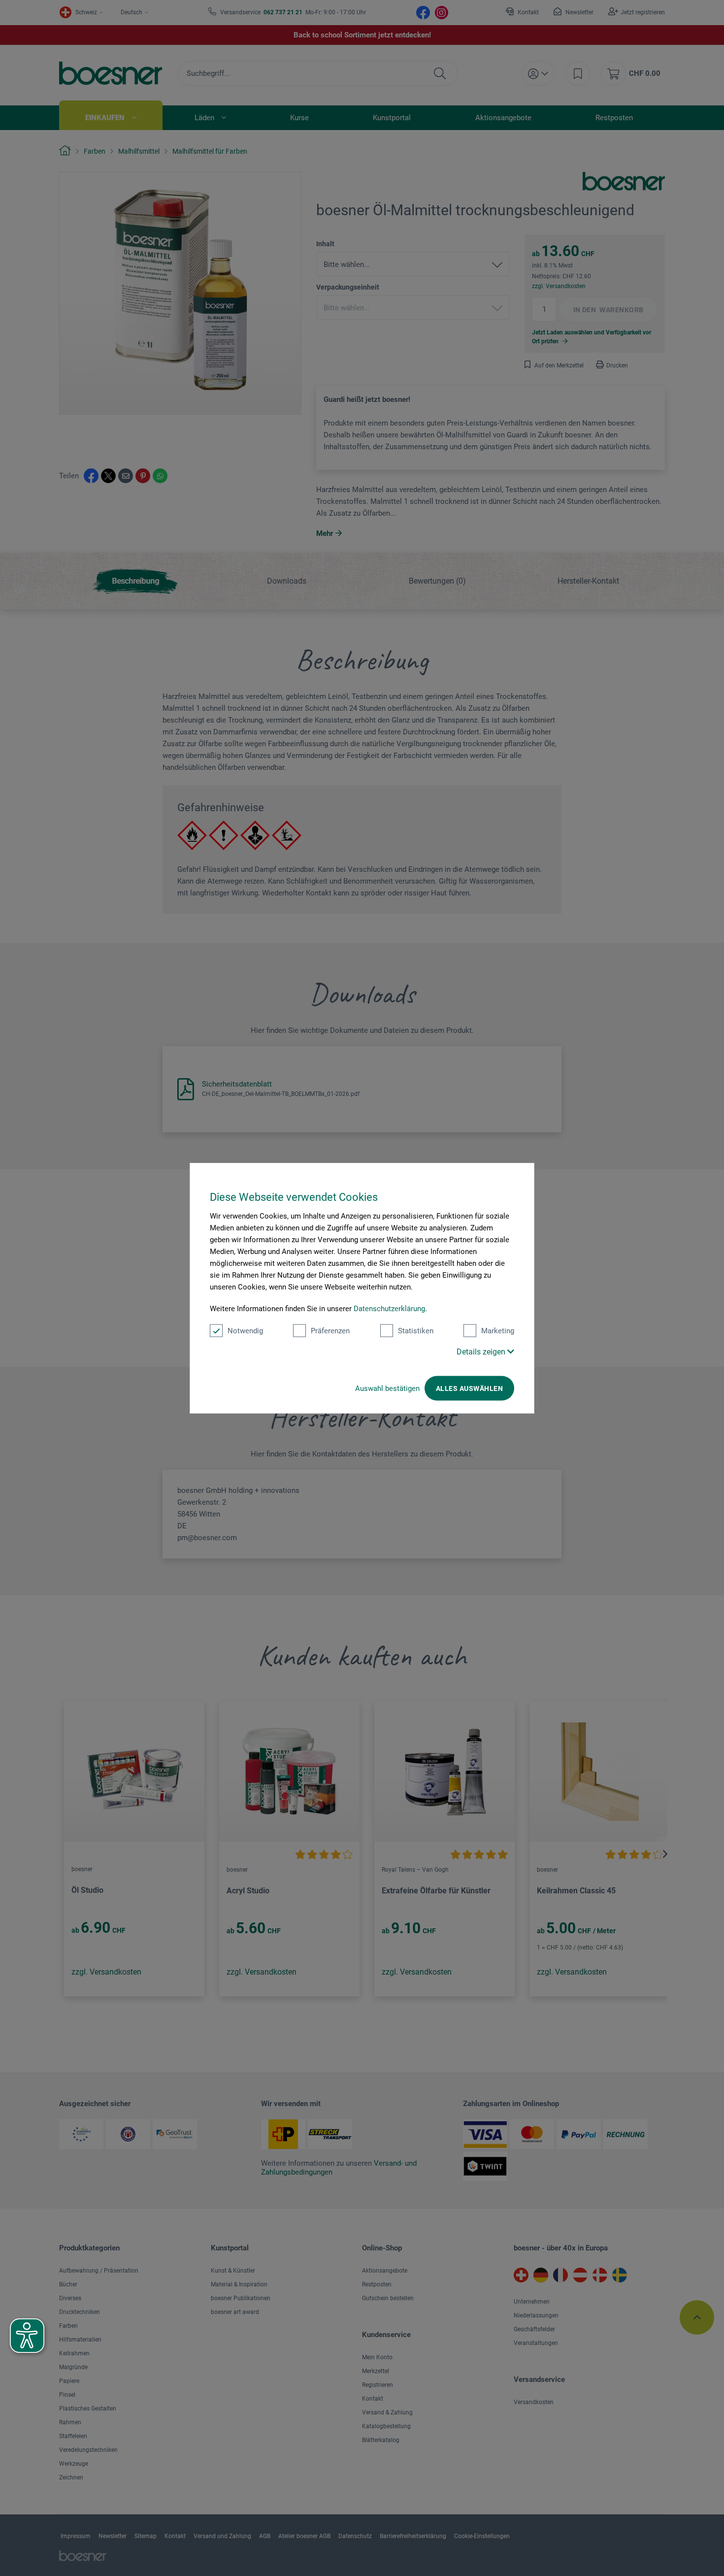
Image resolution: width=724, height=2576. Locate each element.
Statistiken (416, 1331)
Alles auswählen (469, 1388)
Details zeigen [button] (482, 1352)
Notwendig (245, 1331)
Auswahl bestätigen (387, 1388)
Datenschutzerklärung (389, 1309)
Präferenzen (330, 1331)
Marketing (498, 1331)
